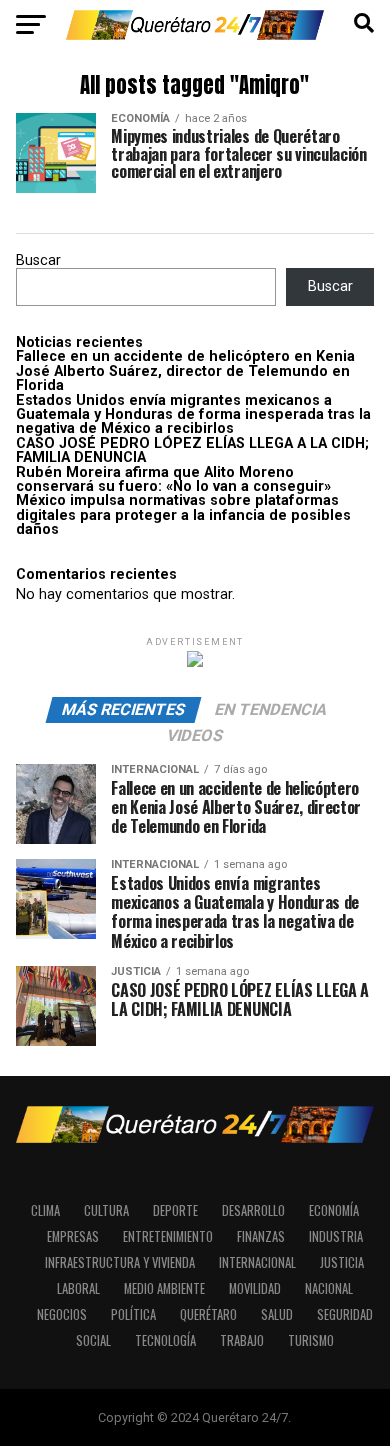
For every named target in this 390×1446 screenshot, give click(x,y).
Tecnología (165, 1340)
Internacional (257, 1262)
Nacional (329, 1288)
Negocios (62, 1314)
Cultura (106, 1210)
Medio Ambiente (164, 1288)
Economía (334, 1210)
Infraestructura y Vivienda (120, 1262)
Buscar (38, 260)
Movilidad (255, 1288)
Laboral (78, 1288)
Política (133, 1314)
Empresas (73, 1236)
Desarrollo (253, 1210)
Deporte (175, 1210)
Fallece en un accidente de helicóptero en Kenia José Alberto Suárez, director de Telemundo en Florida (185, 371)
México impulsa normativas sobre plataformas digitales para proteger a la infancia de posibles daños (183, 515)
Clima (45, 1210)
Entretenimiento (168, 1236)
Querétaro (208, 1314)
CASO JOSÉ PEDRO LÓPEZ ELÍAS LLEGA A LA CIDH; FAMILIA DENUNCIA (192, 450)
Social (93, 1340)
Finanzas (261, 1236)
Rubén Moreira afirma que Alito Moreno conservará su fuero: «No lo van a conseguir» (173, 479)
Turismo (311, 1340)
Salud (277, 1314)
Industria (336, 1236)
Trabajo (242, 1340)
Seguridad (345, 1314)
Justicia (342, 1262)
